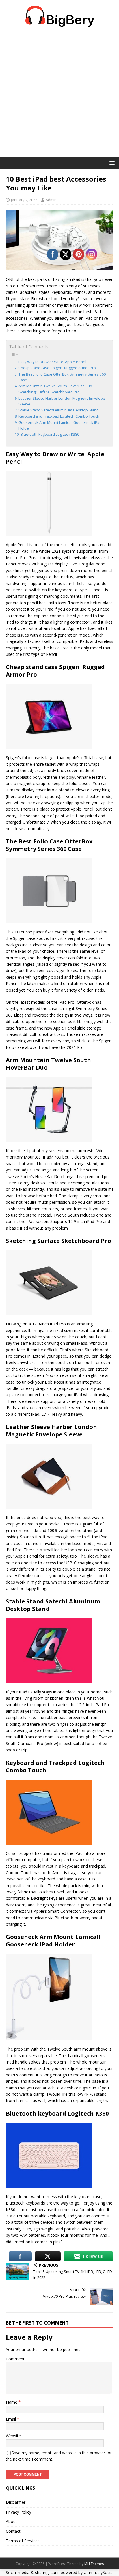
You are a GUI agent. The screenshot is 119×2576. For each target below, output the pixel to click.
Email (11, 2419)
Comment (15, 2359)
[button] (111, 162)
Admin (51, 200)
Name (12, 2402)
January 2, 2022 (24, 200)
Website (13, 2436)
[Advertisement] (59, 95)
